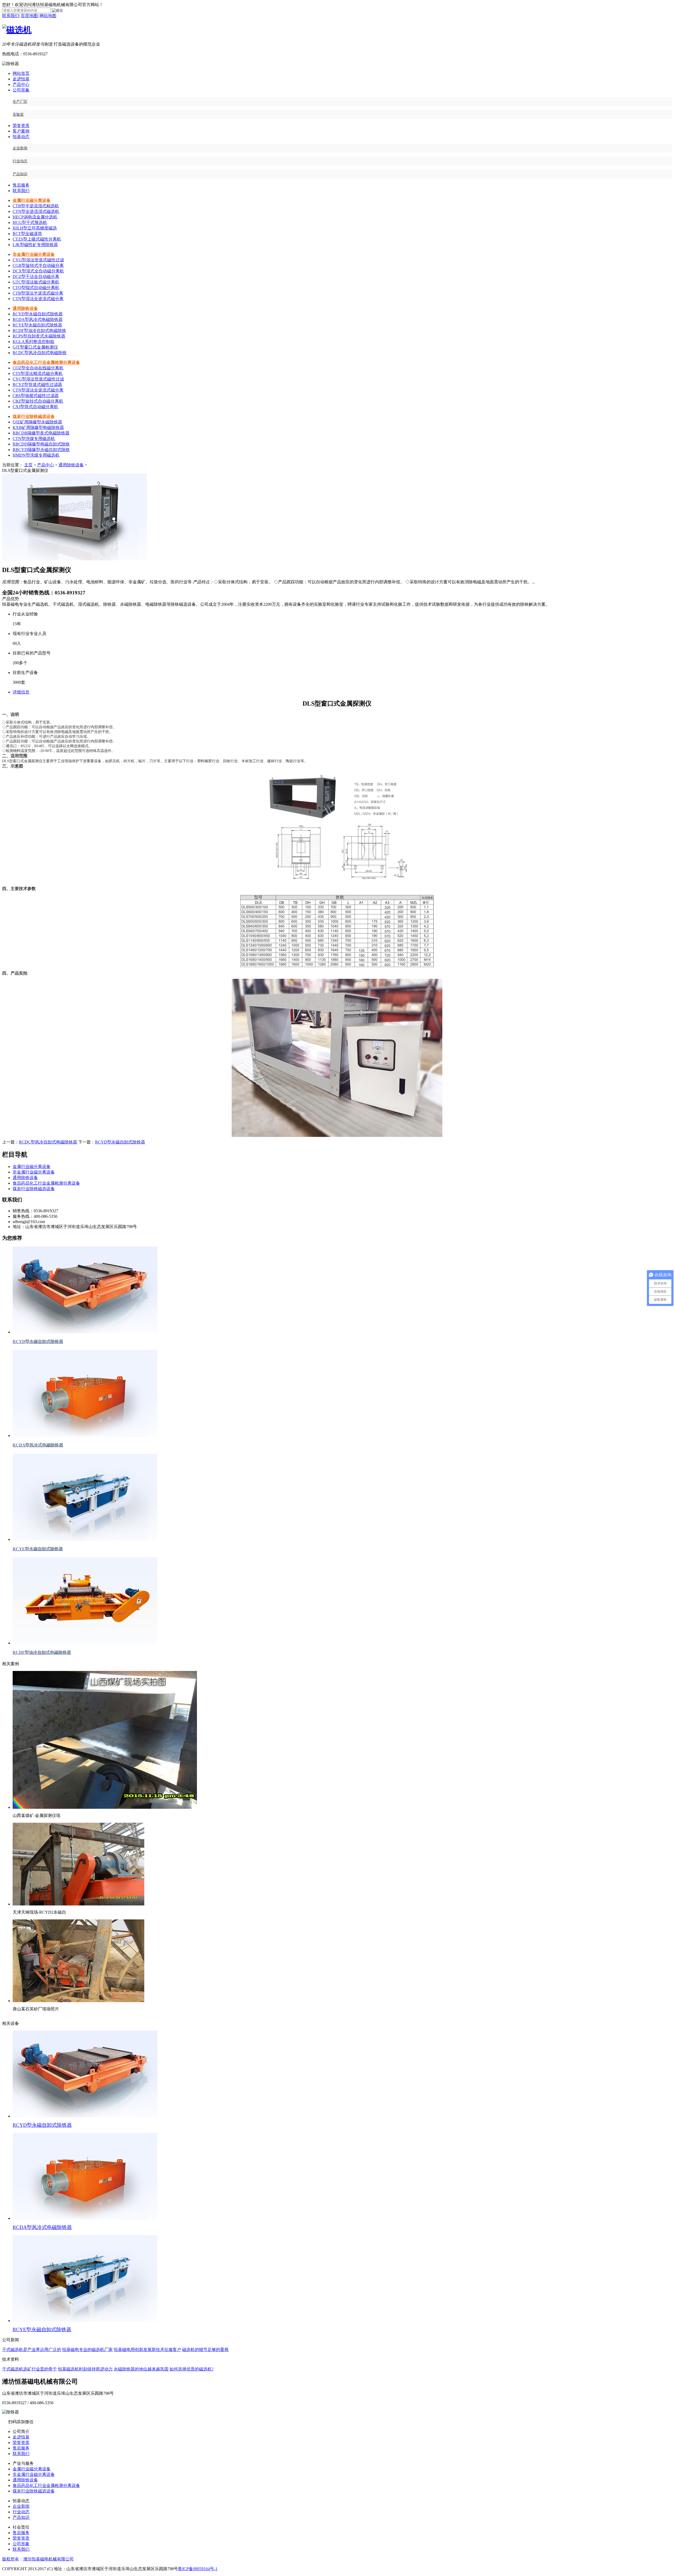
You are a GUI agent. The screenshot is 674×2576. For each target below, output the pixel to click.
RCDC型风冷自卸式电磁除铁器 (48, 1142)
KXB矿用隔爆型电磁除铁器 (38, 427)
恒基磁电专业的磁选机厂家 (87, 2350)
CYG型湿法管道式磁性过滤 (38, 260)
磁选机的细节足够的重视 (205, 2350)
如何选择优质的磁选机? (192, 2369)
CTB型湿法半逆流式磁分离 (38, 293)
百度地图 (29, 16)
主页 (28, 465)
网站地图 (48, 16)
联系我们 (11, 16)
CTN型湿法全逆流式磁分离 (38, 299)
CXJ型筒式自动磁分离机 (35, 407)
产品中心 (21, 84)
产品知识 (20, 174)
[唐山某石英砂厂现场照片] (78, 2001)
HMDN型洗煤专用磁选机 (36, 455)
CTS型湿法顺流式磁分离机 (38, 373)
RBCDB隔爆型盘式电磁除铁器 (41, 433)
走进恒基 (21, 79)
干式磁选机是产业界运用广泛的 (32, 2350)
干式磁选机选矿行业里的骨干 (29, 2369)
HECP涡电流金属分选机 (35, 217)
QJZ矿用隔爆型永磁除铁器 (37, 422)
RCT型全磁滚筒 (27, 234)
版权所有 (11, 2559)
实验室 (18, 114)
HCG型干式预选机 (30, 223)
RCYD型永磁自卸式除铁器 (38, 314)
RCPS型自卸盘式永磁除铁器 (39, 336)
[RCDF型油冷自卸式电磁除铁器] (85, 1643)
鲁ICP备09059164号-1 (198, 2569)
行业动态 (20, 161)
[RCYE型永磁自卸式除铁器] (85, 1539)
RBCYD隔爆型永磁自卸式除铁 (41, 450)
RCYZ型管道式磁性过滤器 (37, 385)
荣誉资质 (21, 126)
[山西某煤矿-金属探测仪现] (105, 1807)
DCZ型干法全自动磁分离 (36, 277)
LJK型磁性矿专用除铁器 (35, 245)
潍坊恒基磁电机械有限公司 (48, 2559)
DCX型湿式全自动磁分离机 (38, 271)
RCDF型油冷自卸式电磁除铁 (39, 331)
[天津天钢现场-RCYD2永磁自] (78, 1904)
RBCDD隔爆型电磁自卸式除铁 (41, 444)
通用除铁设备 (25, 308)
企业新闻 (20, 148)
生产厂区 (20, 102)
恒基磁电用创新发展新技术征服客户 (147, 2350)
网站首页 (21, 73)
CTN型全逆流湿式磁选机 (36, 211)
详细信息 (21, 692)
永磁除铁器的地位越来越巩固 (141, 2369)
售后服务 (21, 185)
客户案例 (21, 131)
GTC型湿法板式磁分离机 (36, 282)
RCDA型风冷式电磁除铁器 (38, 319)
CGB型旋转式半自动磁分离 (38, 265)
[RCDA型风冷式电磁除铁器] (85, 1436)
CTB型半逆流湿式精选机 (36, 206)
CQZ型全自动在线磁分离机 (38, 368)
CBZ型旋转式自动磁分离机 (38, 401)
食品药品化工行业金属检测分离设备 (46, 362)
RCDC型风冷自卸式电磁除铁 (40, 353)
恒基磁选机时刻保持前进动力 (85, 2369)
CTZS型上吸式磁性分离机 (37, 239)
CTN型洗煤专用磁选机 (34, 439)
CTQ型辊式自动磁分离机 (36, 288)
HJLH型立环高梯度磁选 (35, 228)
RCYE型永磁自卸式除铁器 (37, 325)
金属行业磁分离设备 (32, 200)
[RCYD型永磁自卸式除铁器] (85, 1332)
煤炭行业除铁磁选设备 (34, 416)
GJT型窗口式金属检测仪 (35, 347)
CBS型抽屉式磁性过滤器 (36, 396)
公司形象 (21, 90)
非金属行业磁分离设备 (34, 254)
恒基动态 (21, 137)
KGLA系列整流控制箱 (33, 342)
